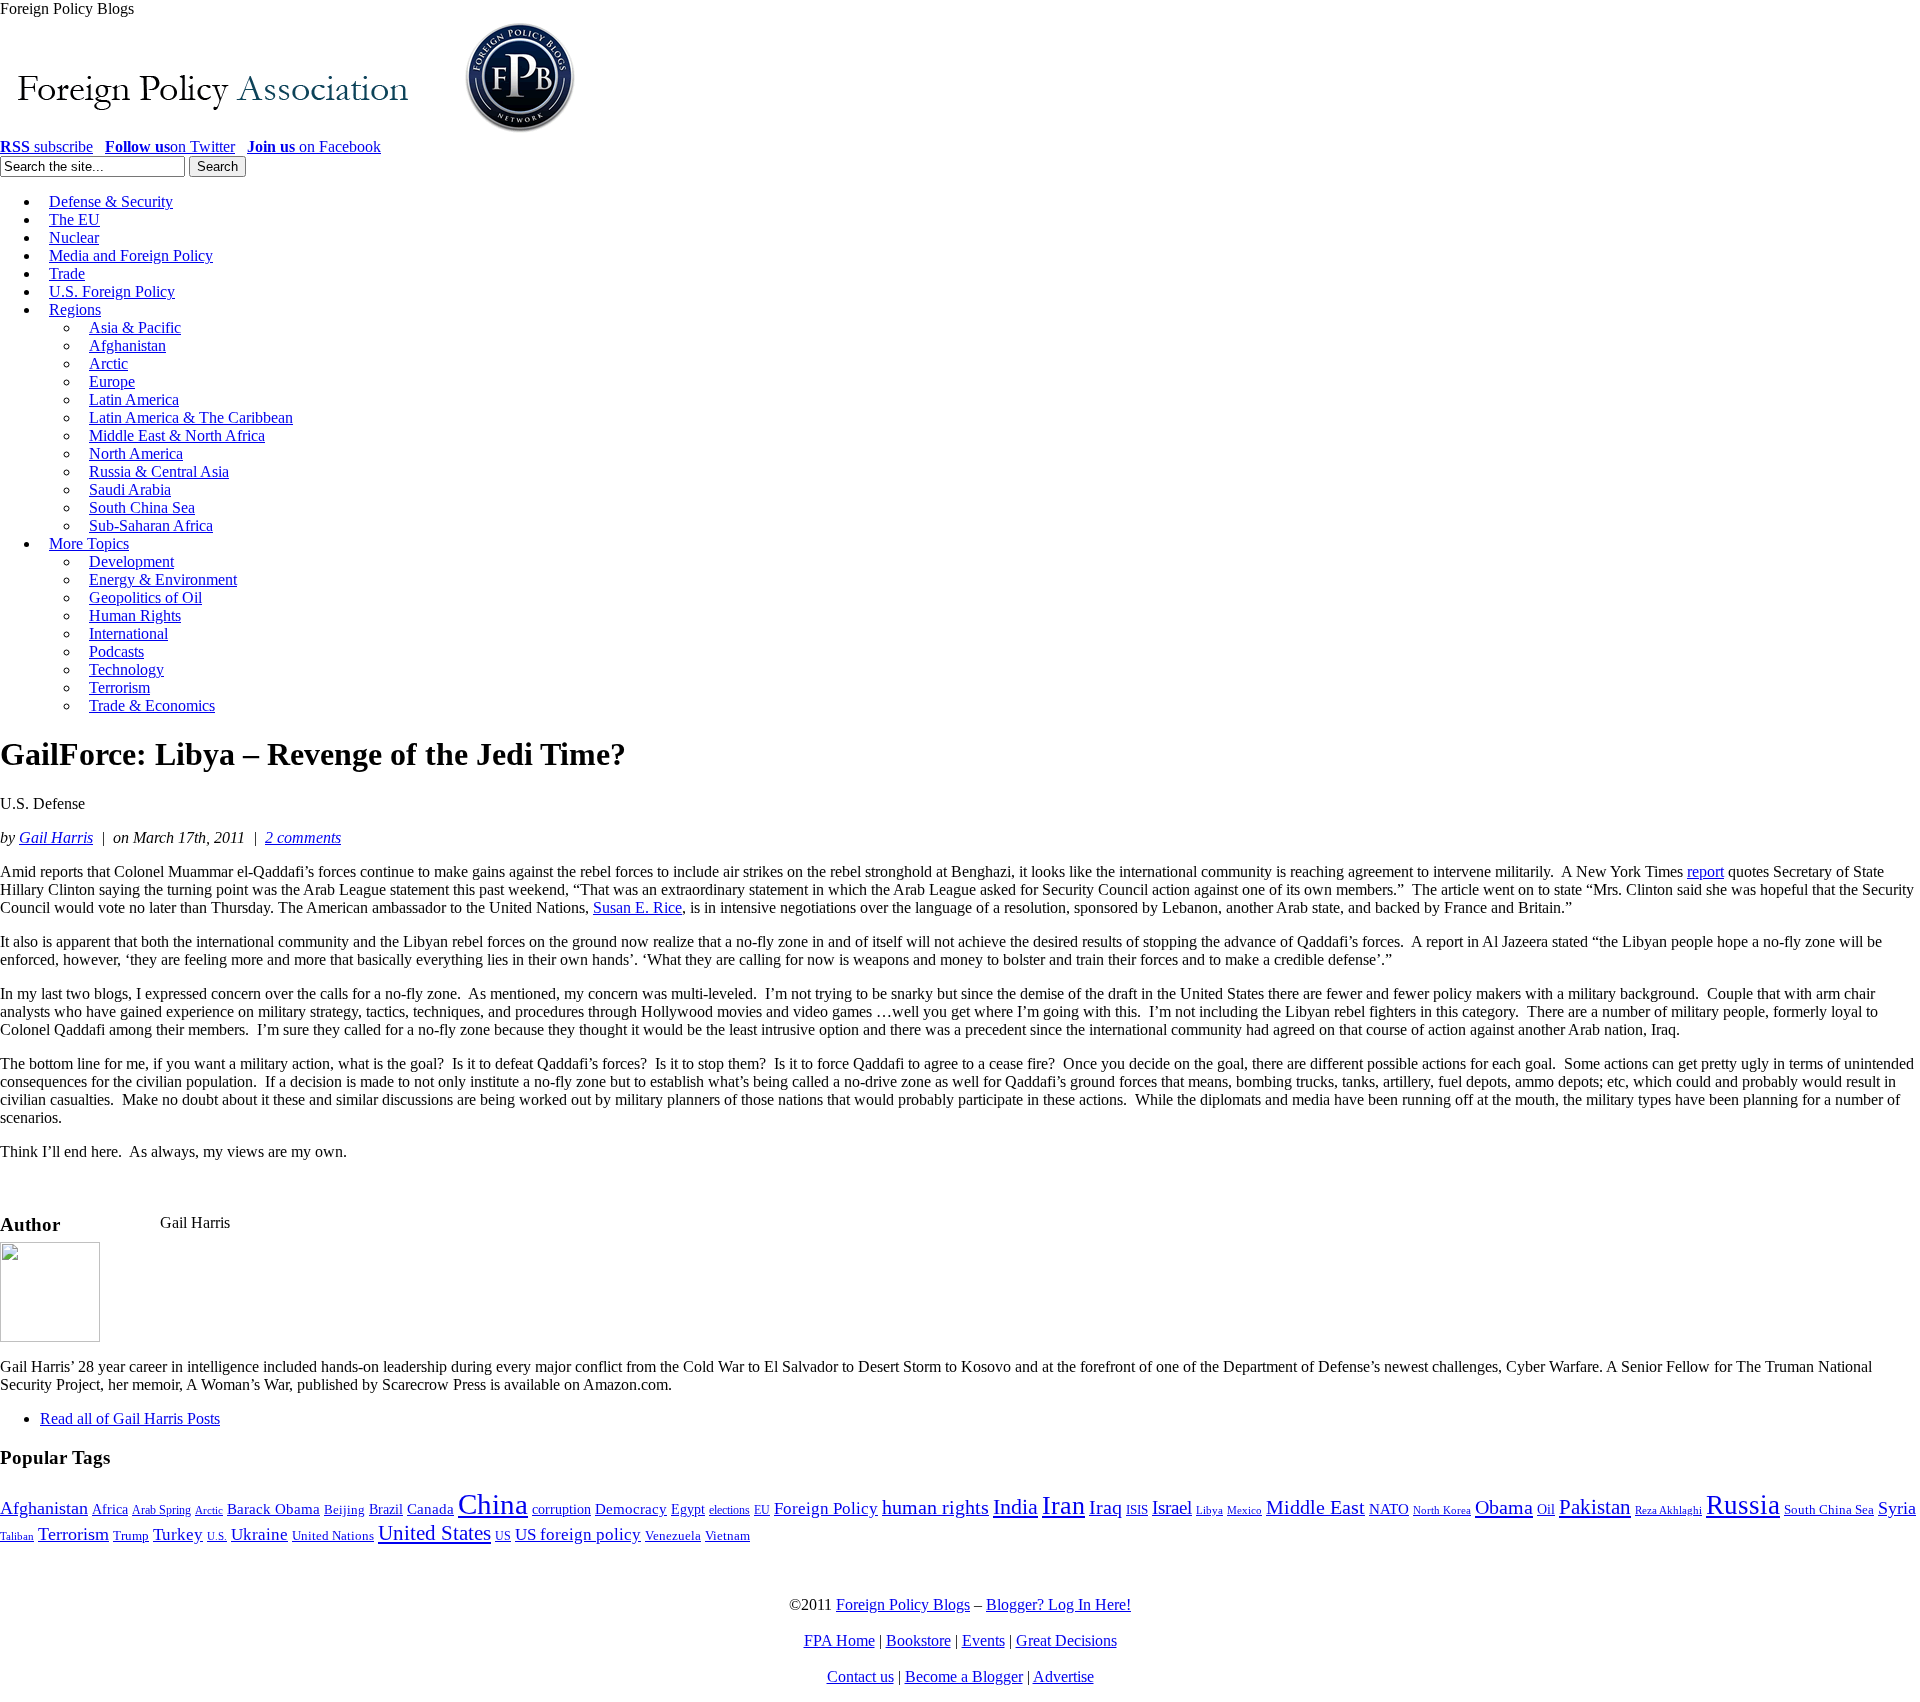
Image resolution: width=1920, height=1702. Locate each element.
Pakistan (1595, 1507)
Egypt (688, 1509)
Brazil (386, 1509)
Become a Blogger (964, 1676)
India (1015, 1506)
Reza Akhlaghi (1668, 1510)
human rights (935, 1507)
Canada (430, 1509)
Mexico (1244, 1510)
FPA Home (839, 1640)
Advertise (1063, 1676)
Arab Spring (161, 1510)
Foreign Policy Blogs (903, 1604)
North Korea (1442, 1510)
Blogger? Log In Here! (1058, 1604)
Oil (1546, 1509)
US (503, 1536)
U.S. (217, 1536)
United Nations (333, 1536)
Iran (1063, 1505)
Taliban (17, 1536)
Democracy (631, 1508)
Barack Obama (273, 1509)
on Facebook (314, 146)
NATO (1389, 1509)
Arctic (209, 1510)
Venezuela (673, 1535)
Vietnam (727, 1536)
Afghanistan (44, 1508)
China (493, 1504)
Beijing (344, 1509)
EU (762, 1510)
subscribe (46, 146)
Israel (1172, 1507)
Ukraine (259, 1534)
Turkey (178, 1534)
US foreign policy (578, 1534)
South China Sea (1829, 1510)
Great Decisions (1066, 1640)
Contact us (860, 1676)
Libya (1209, 1510)
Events (983, 1640)
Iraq (1105, 1507)
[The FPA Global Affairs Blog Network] (291, 132)
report (1705, 871)
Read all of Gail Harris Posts (130, 1418)
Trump (131, 1535)
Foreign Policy (826, 1508)
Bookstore (918, 1640)
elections (729, 1510)
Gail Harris (56, 837)
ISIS (1137, 1510)
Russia (1743, 1505)
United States (434, 1533)
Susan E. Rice (637, 907)
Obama (1504, 1507)
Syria (1897, 1508)
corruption (561, 1509)
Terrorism (73, 1534)
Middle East (1315, 1507)
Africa (110, 1509)
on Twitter (170, 146)
